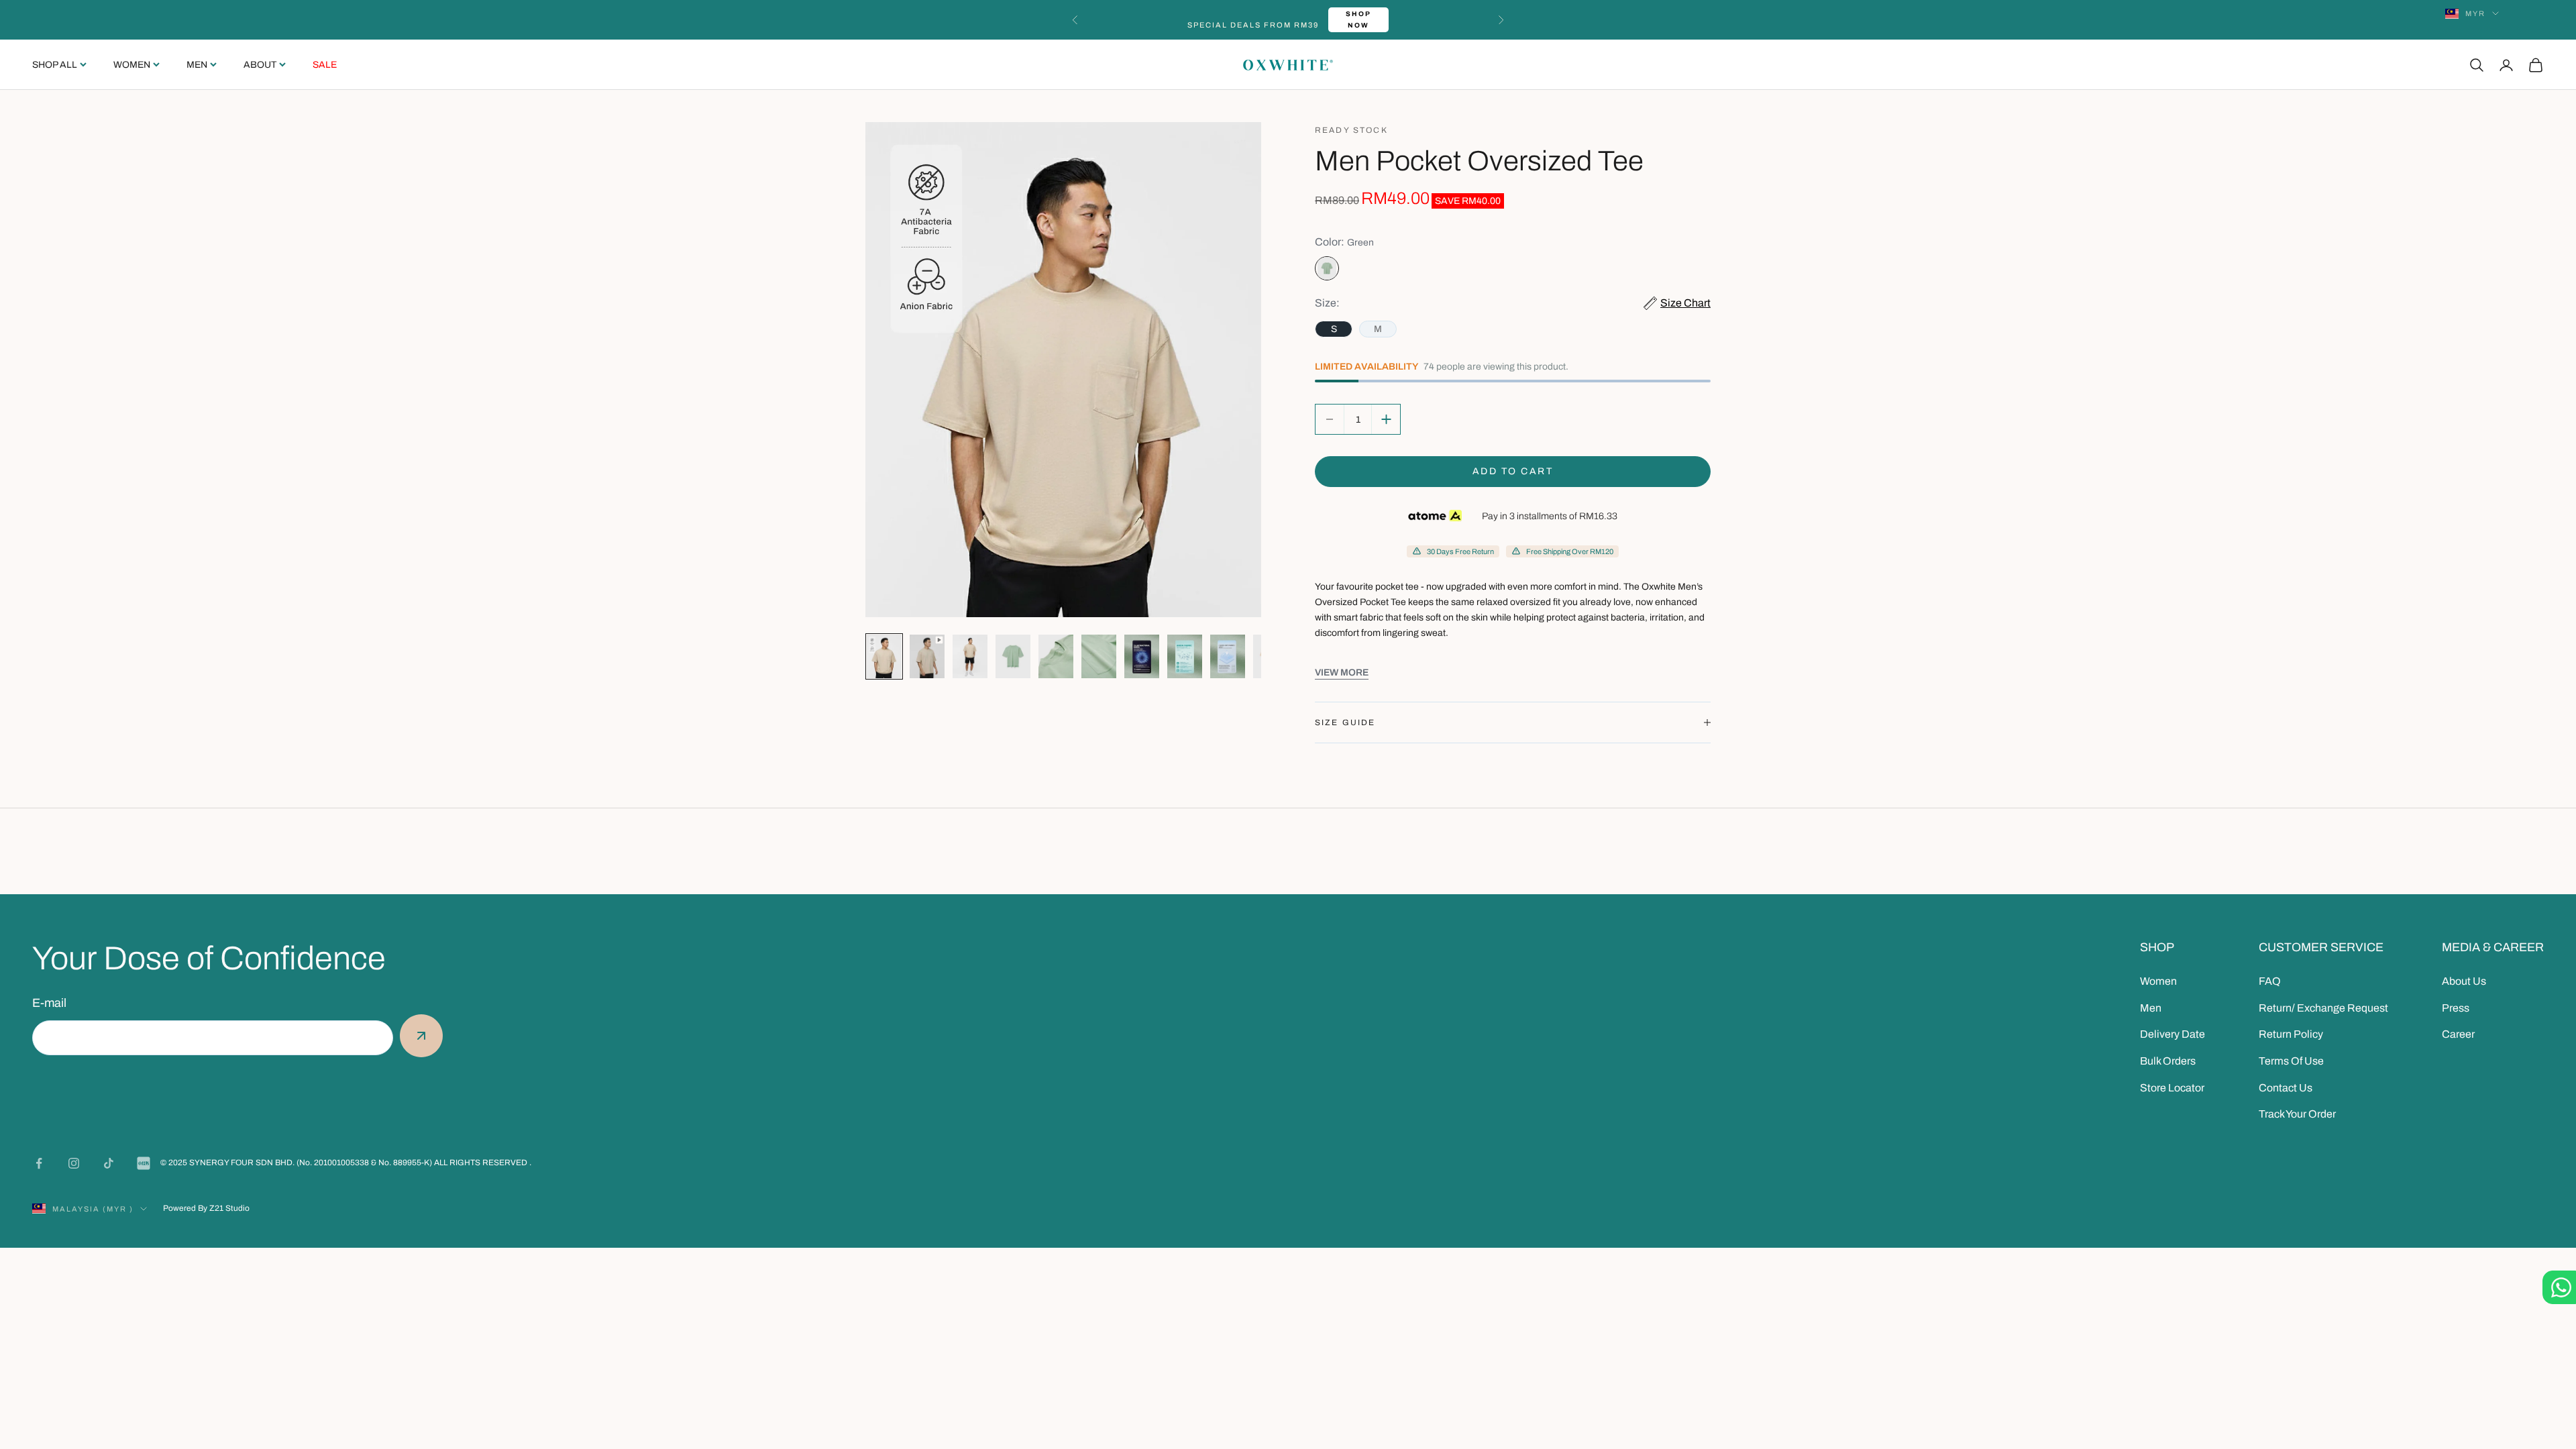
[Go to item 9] (1228, 656)
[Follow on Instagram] (74, 1163)
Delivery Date (2172, 1034)
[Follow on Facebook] (39, 1163)
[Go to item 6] (1099, 656)
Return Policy (2291, 1034)
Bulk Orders (2168, 1061)
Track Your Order (2297, 1114)
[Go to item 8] (1185, 656)
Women (132, 65)
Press (2456, 1008)
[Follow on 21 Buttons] (144, 1163)
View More (1342, 673)
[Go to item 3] (970, 656)
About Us (2464, 981)
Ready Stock (1351, 130)
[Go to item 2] (927, 656)
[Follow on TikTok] (109, 1163)
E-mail (49, 1003)
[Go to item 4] (1013, 656)
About (260, 65)
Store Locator (2172, 1088)
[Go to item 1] (884, 656)
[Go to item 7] (1142, 656)
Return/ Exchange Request (2323, 1008)
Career (2458, 1034)
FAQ (2270, 981)
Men (197, 65)
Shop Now (1363, 19)
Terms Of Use (2291, 1061)
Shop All (55, 65)
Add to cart (1513, 471)
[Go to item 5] (1056, 656)
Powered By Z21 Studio (206, 1208)
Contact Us (2286, 1088)
